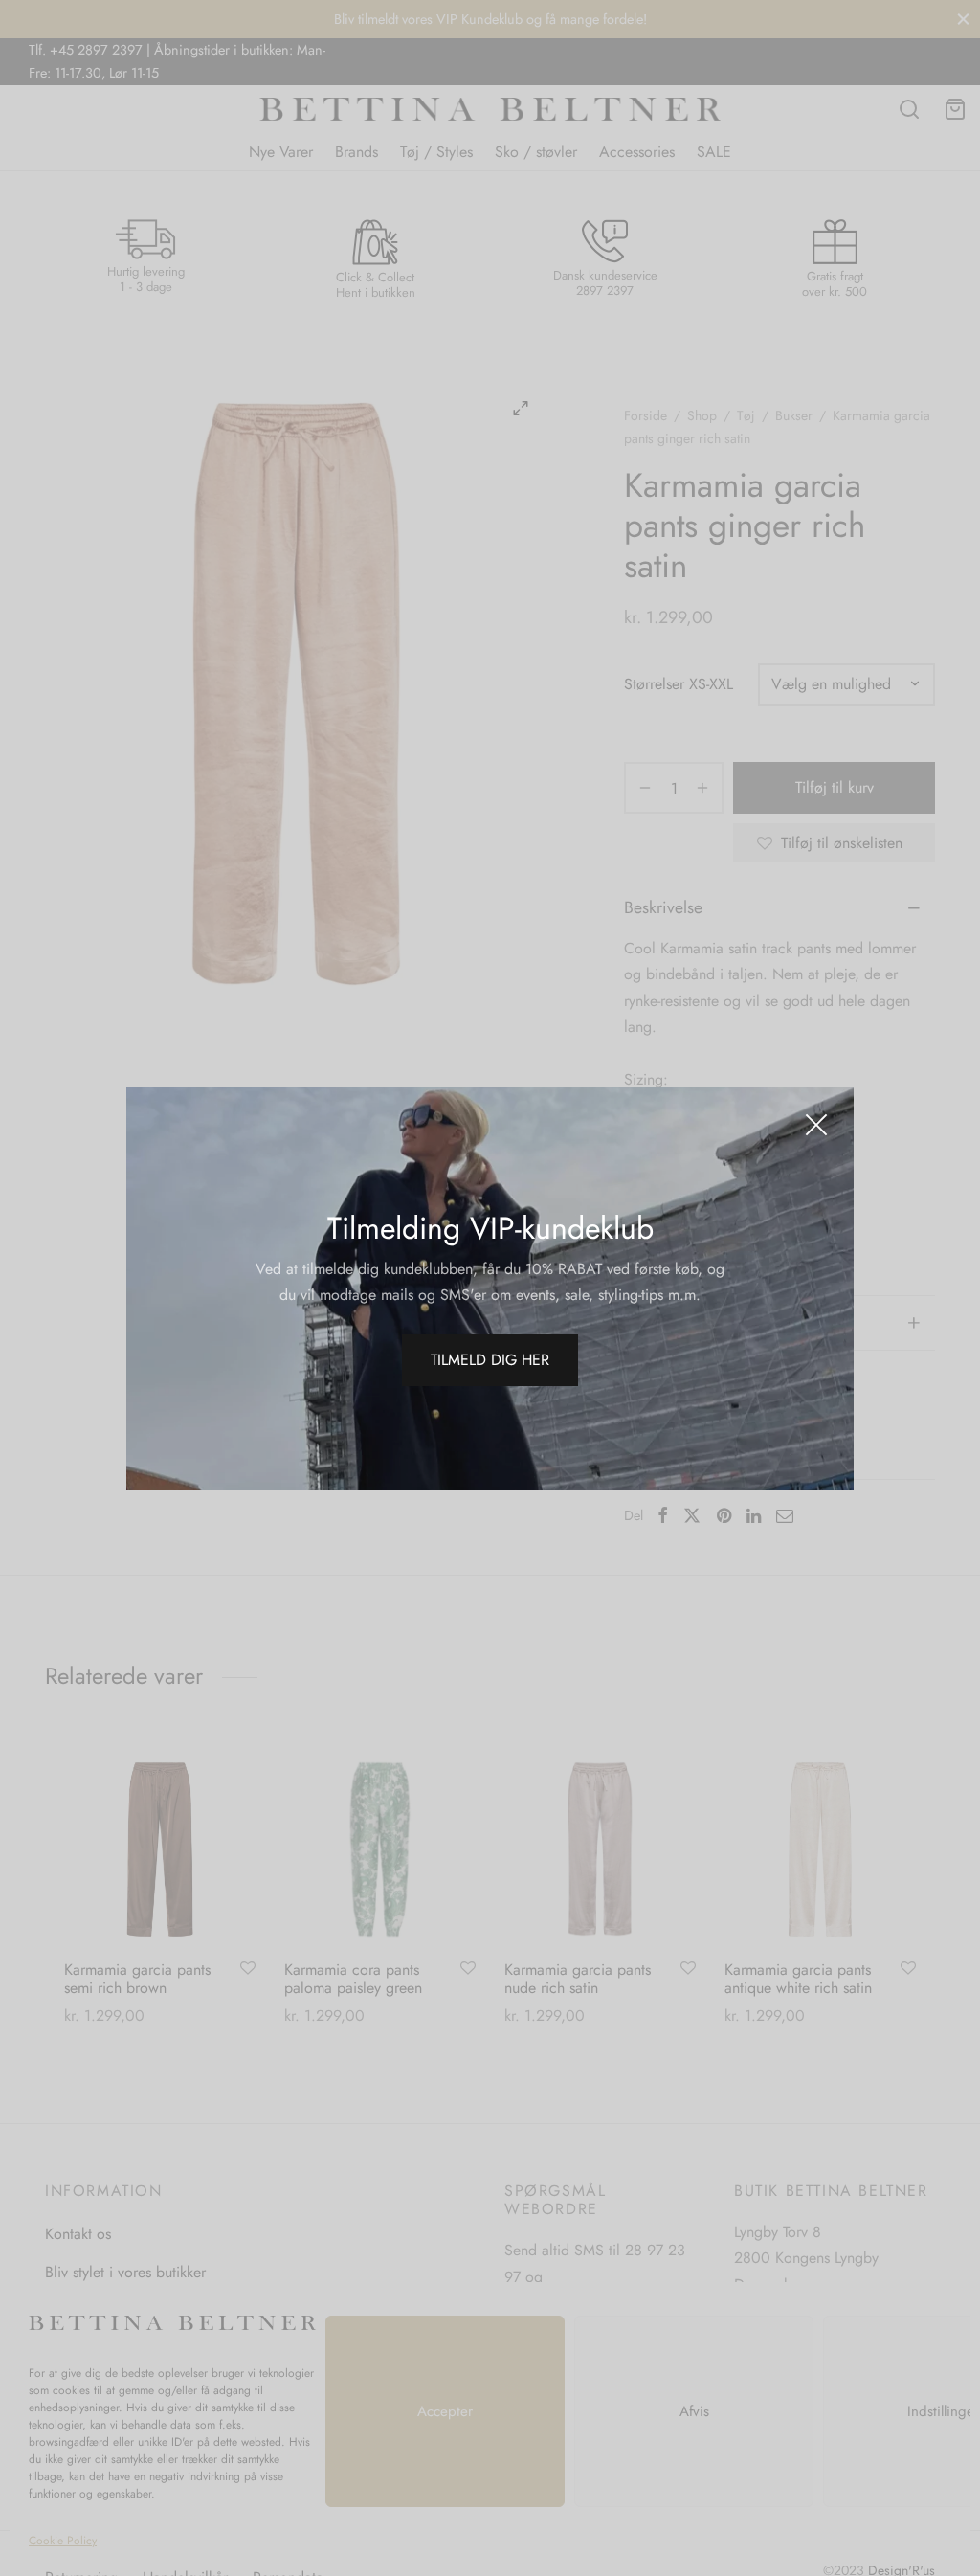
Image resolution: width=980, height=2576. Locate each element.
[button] (490, 1360)
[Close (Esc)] (816, 1125)
